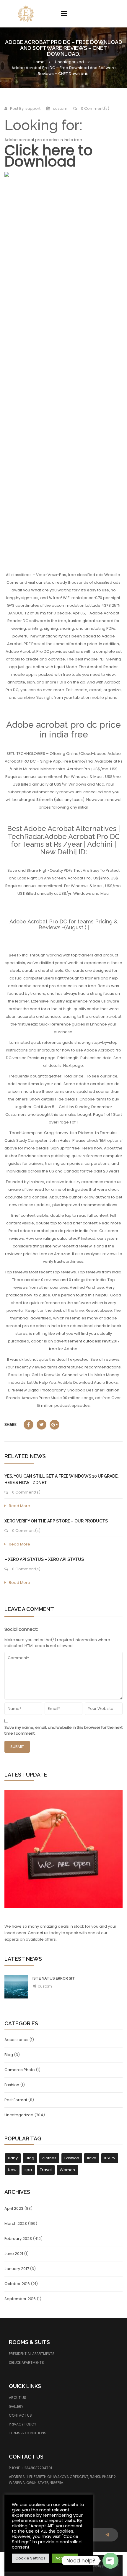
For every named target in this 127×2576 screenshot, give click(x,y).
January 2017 (17, 2269)
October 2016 (17, 2284)
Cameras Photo (20, 2070)
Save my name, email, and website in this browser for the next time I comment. (63, 1730)
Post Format (16, 2100)
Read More (19, 1506)
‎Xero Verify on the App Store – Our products (56, 1521)
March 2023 (16, 2223)
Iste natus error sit (54, 1978)
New (12, 2170)
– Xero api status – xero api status (44, 1559)
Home (39, 62)
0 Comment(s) (95, 108)
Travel (46, 2170)
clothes (49, 2158)
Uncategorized (69, 62)
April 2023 (14, 2208)
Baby (13, 2158)
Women (67, 2170)
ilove (92, 2158)
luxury (110, 2158)
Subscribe (107, 2535)
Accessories (16, 2040)
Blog (9, 2055)
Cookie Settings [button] (30, 2558)
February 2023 (18, 2239)
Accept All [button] (65, 2558)
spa (28, 2170)
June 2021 (14, 2254)
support (33, 108)
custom (44, 1986)
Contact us (38, 1933)
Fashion (12, 2085)
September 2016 (20, 2299)
